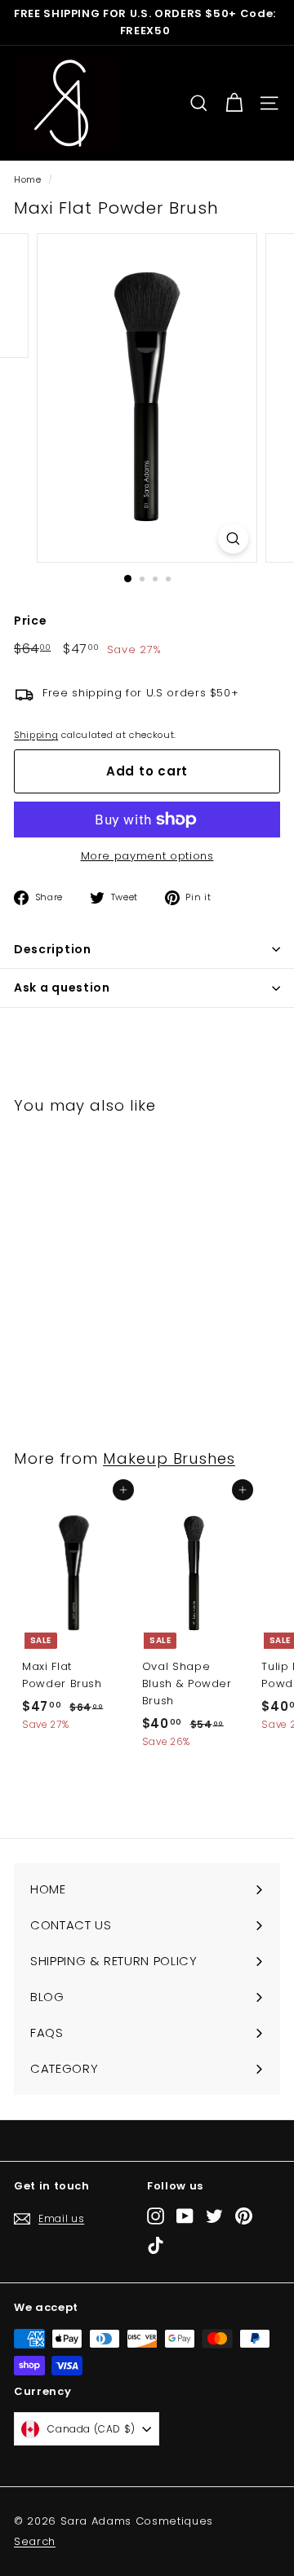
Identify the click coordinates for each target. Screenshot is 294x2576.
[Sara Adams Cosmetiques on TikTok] (156, 2245)
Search (35, 2541)
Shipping (36, 735)
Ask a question (62, 988)
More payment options (147, 856)
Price (30, 621)
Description (53, 949)
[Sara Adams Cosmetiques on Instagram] (156, 2216)
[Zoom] (233, 539)
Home (28, 179)
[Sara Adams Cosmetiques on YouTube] (185, 2216)
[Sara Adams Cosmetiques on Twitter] (214, 2216)
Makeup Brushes (169, 1458)
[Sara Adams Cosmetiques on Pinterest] (244, 2216)
